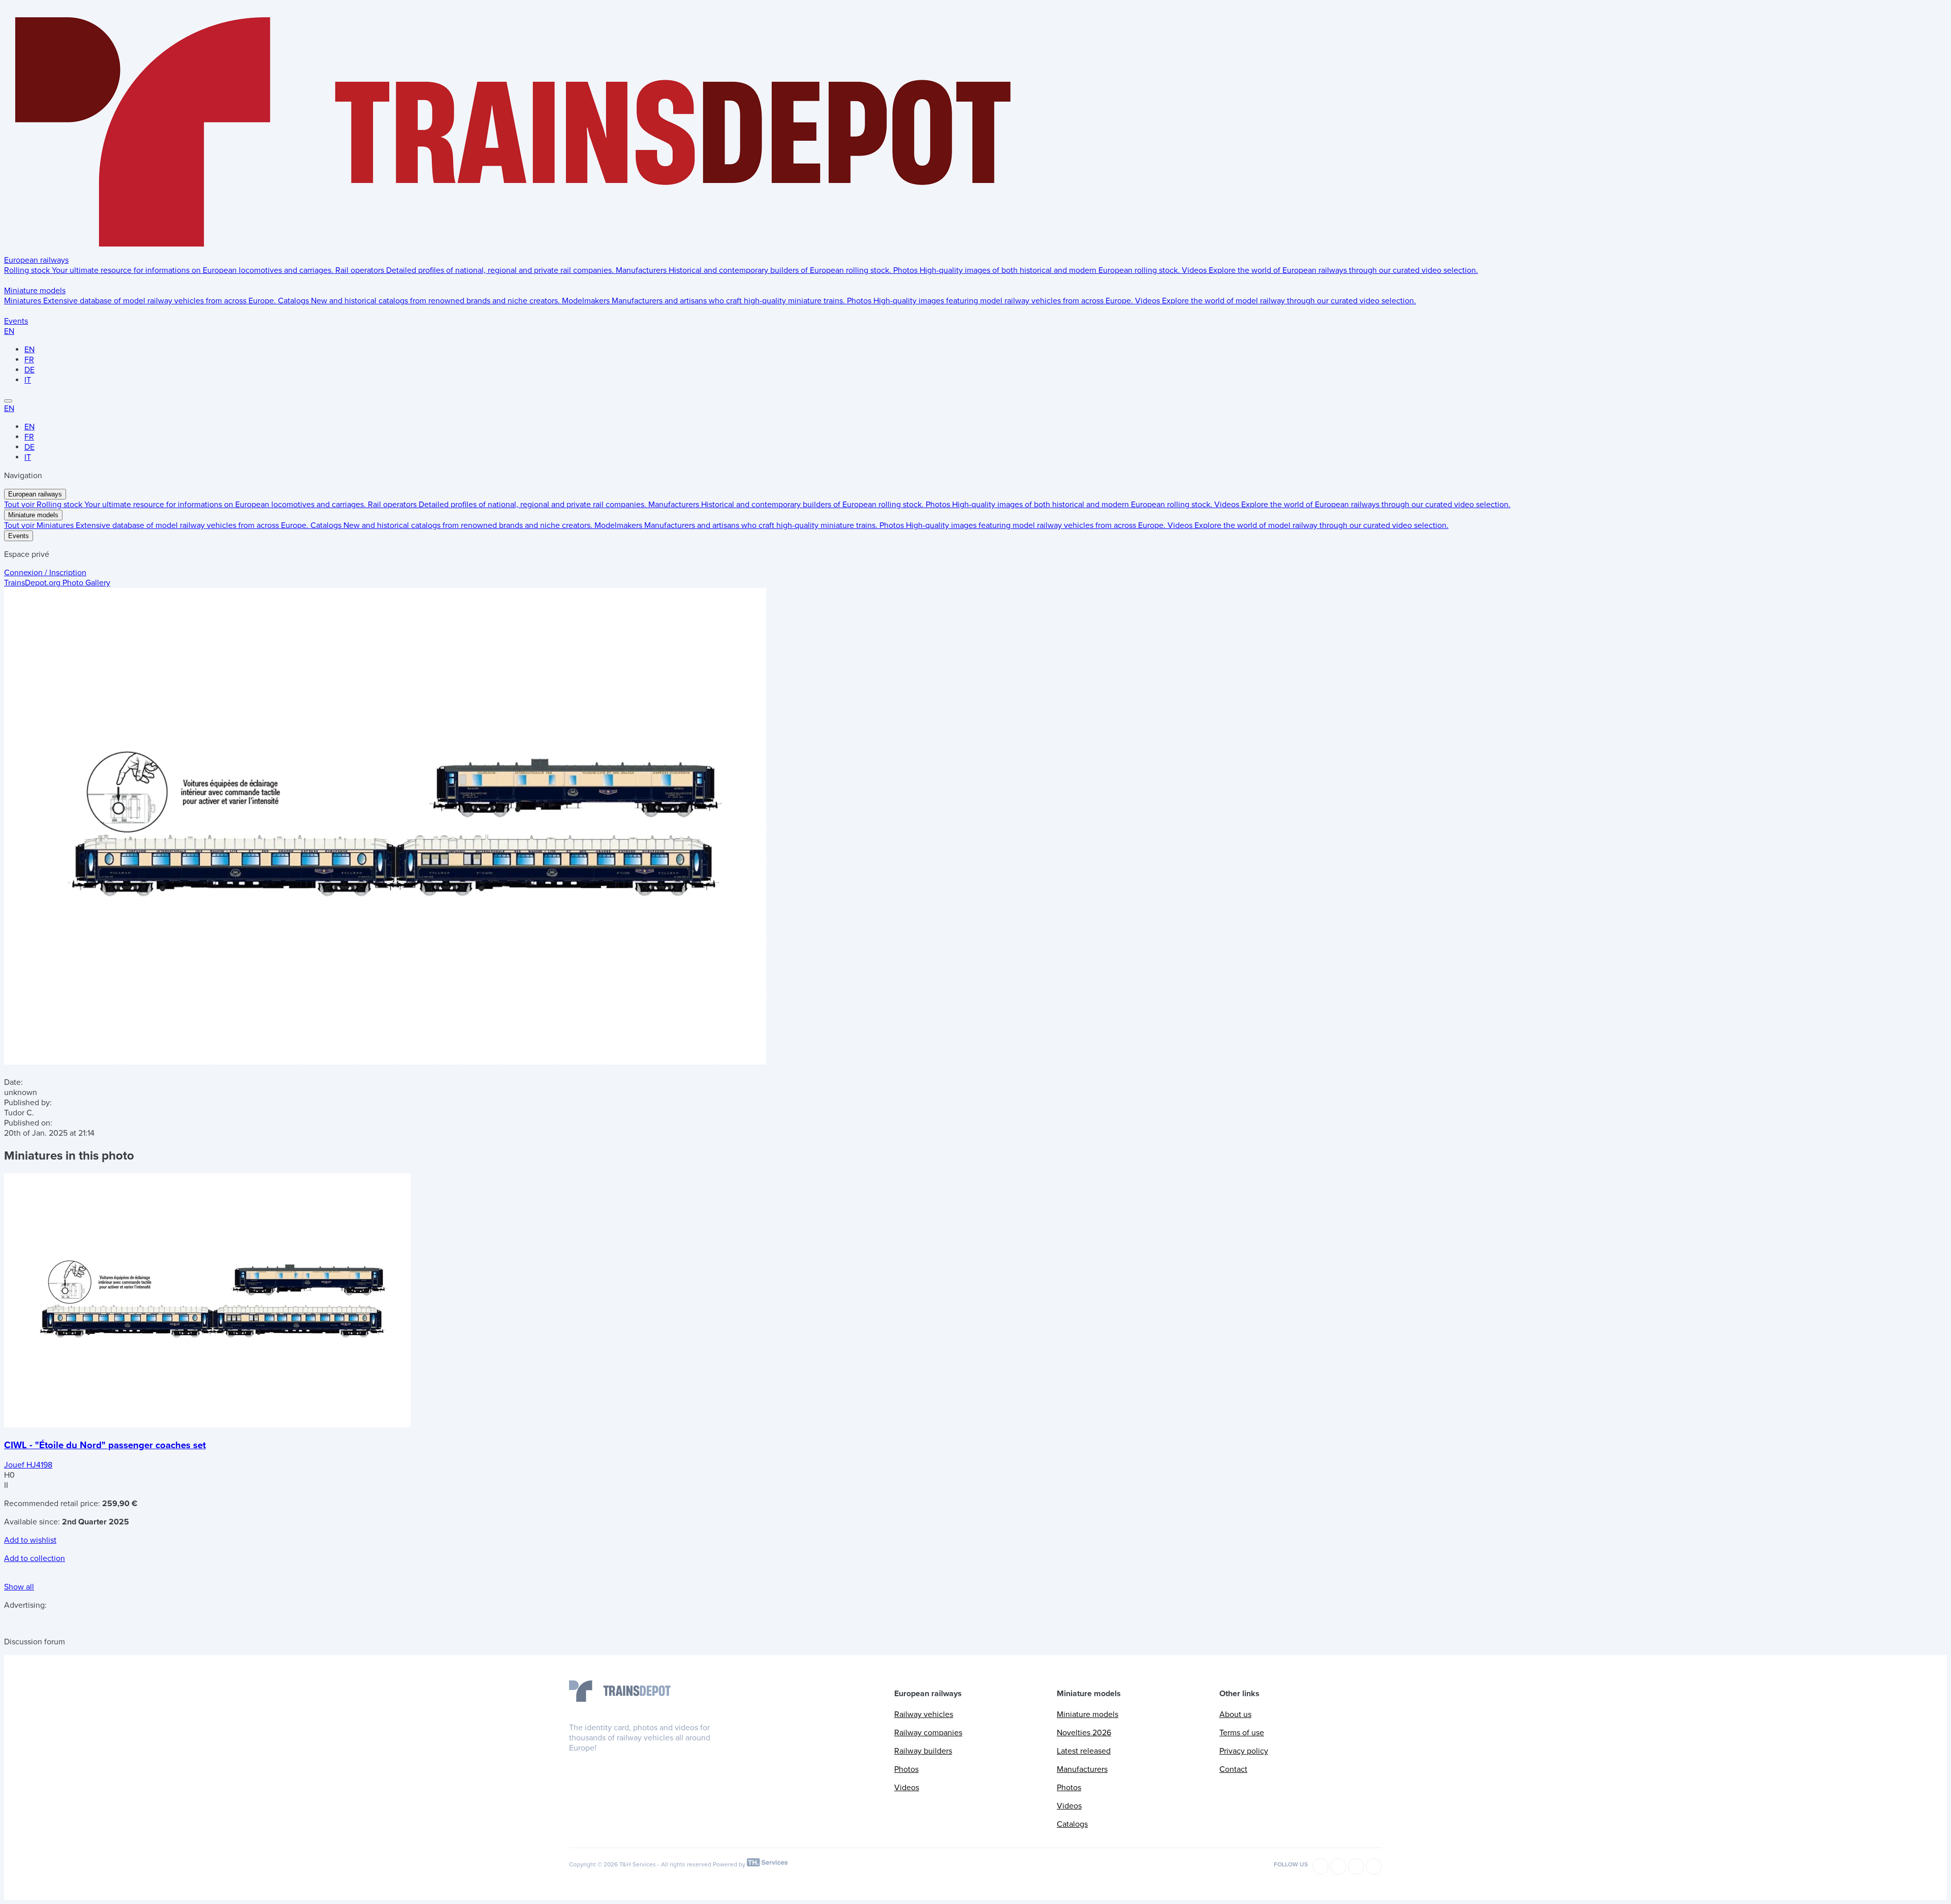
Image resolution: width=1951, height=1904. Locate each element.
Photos (906, 1769)
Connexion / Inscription (45, 573)
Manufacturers (1082, 1769)
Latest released (1084, 1751)
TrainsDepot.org (57, 583)
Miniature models (35, 291)
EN (9, 331)
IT (28, 380)
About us (1235, 1714)
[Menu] (8, 401)
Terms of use (1242, 1733)
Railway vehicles (924, 1714)
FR (29, 360)
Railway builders (923, 1751)
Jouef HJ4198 (28, 1465)
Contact (1233, 1769)
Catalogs (1072, 1824)
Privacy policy (1244, 1751)
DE (29, 370)
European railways (36, 260)
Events (16, 321)
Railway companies (928, 1733)
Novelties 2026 (1084, 1733)
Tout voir (20, 505)
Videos (907, 1788)
